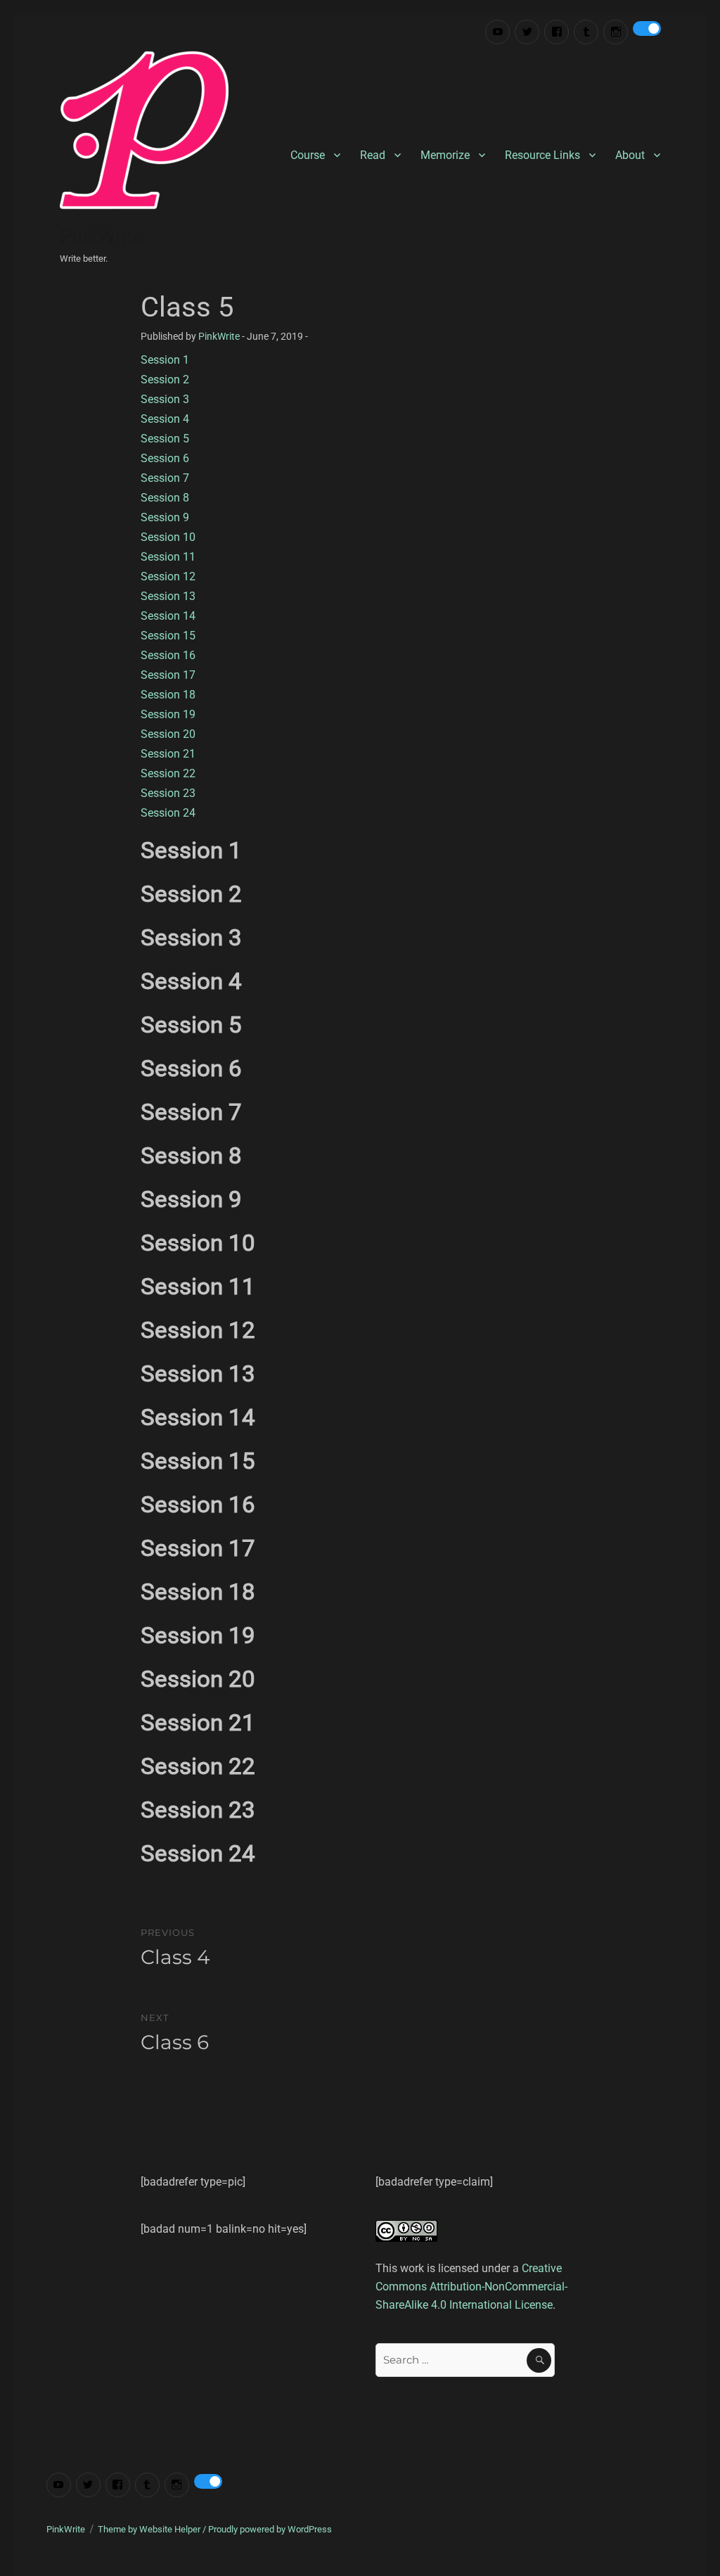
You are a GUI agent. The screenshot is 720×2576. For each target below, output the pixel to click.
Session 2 (165, 380)
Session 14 (168, 616)
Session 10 (168, 537)
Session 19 (168, 714)
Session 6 (165, 458)
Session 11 (168, 557)
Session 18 (168, 695)
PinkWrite (102, 237)
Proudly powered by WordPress (270, 2529)
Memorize (445, 155)
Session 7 (165, 478)
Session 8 (165, 498)
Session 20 (168, 734)
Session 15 (168, 636)
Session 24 (168, 813)
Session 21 (168, 754)
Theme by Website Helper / (153, 2529)
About (630, 155)
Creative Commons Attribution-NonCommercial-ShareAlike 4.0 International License (471, 2287)
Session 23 (168, 793)
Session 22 (168, 773)
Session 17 (168, 675)
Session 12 (168, 576)
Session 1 (165, 360)
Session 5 (165, 439)
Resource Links (542, 155)
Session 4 (165, 419)
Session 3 (165, 399)
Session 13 (168, 596)
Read (373, 155)
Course (308, 155)
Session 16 (168, 655)
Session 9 (165, 517)
